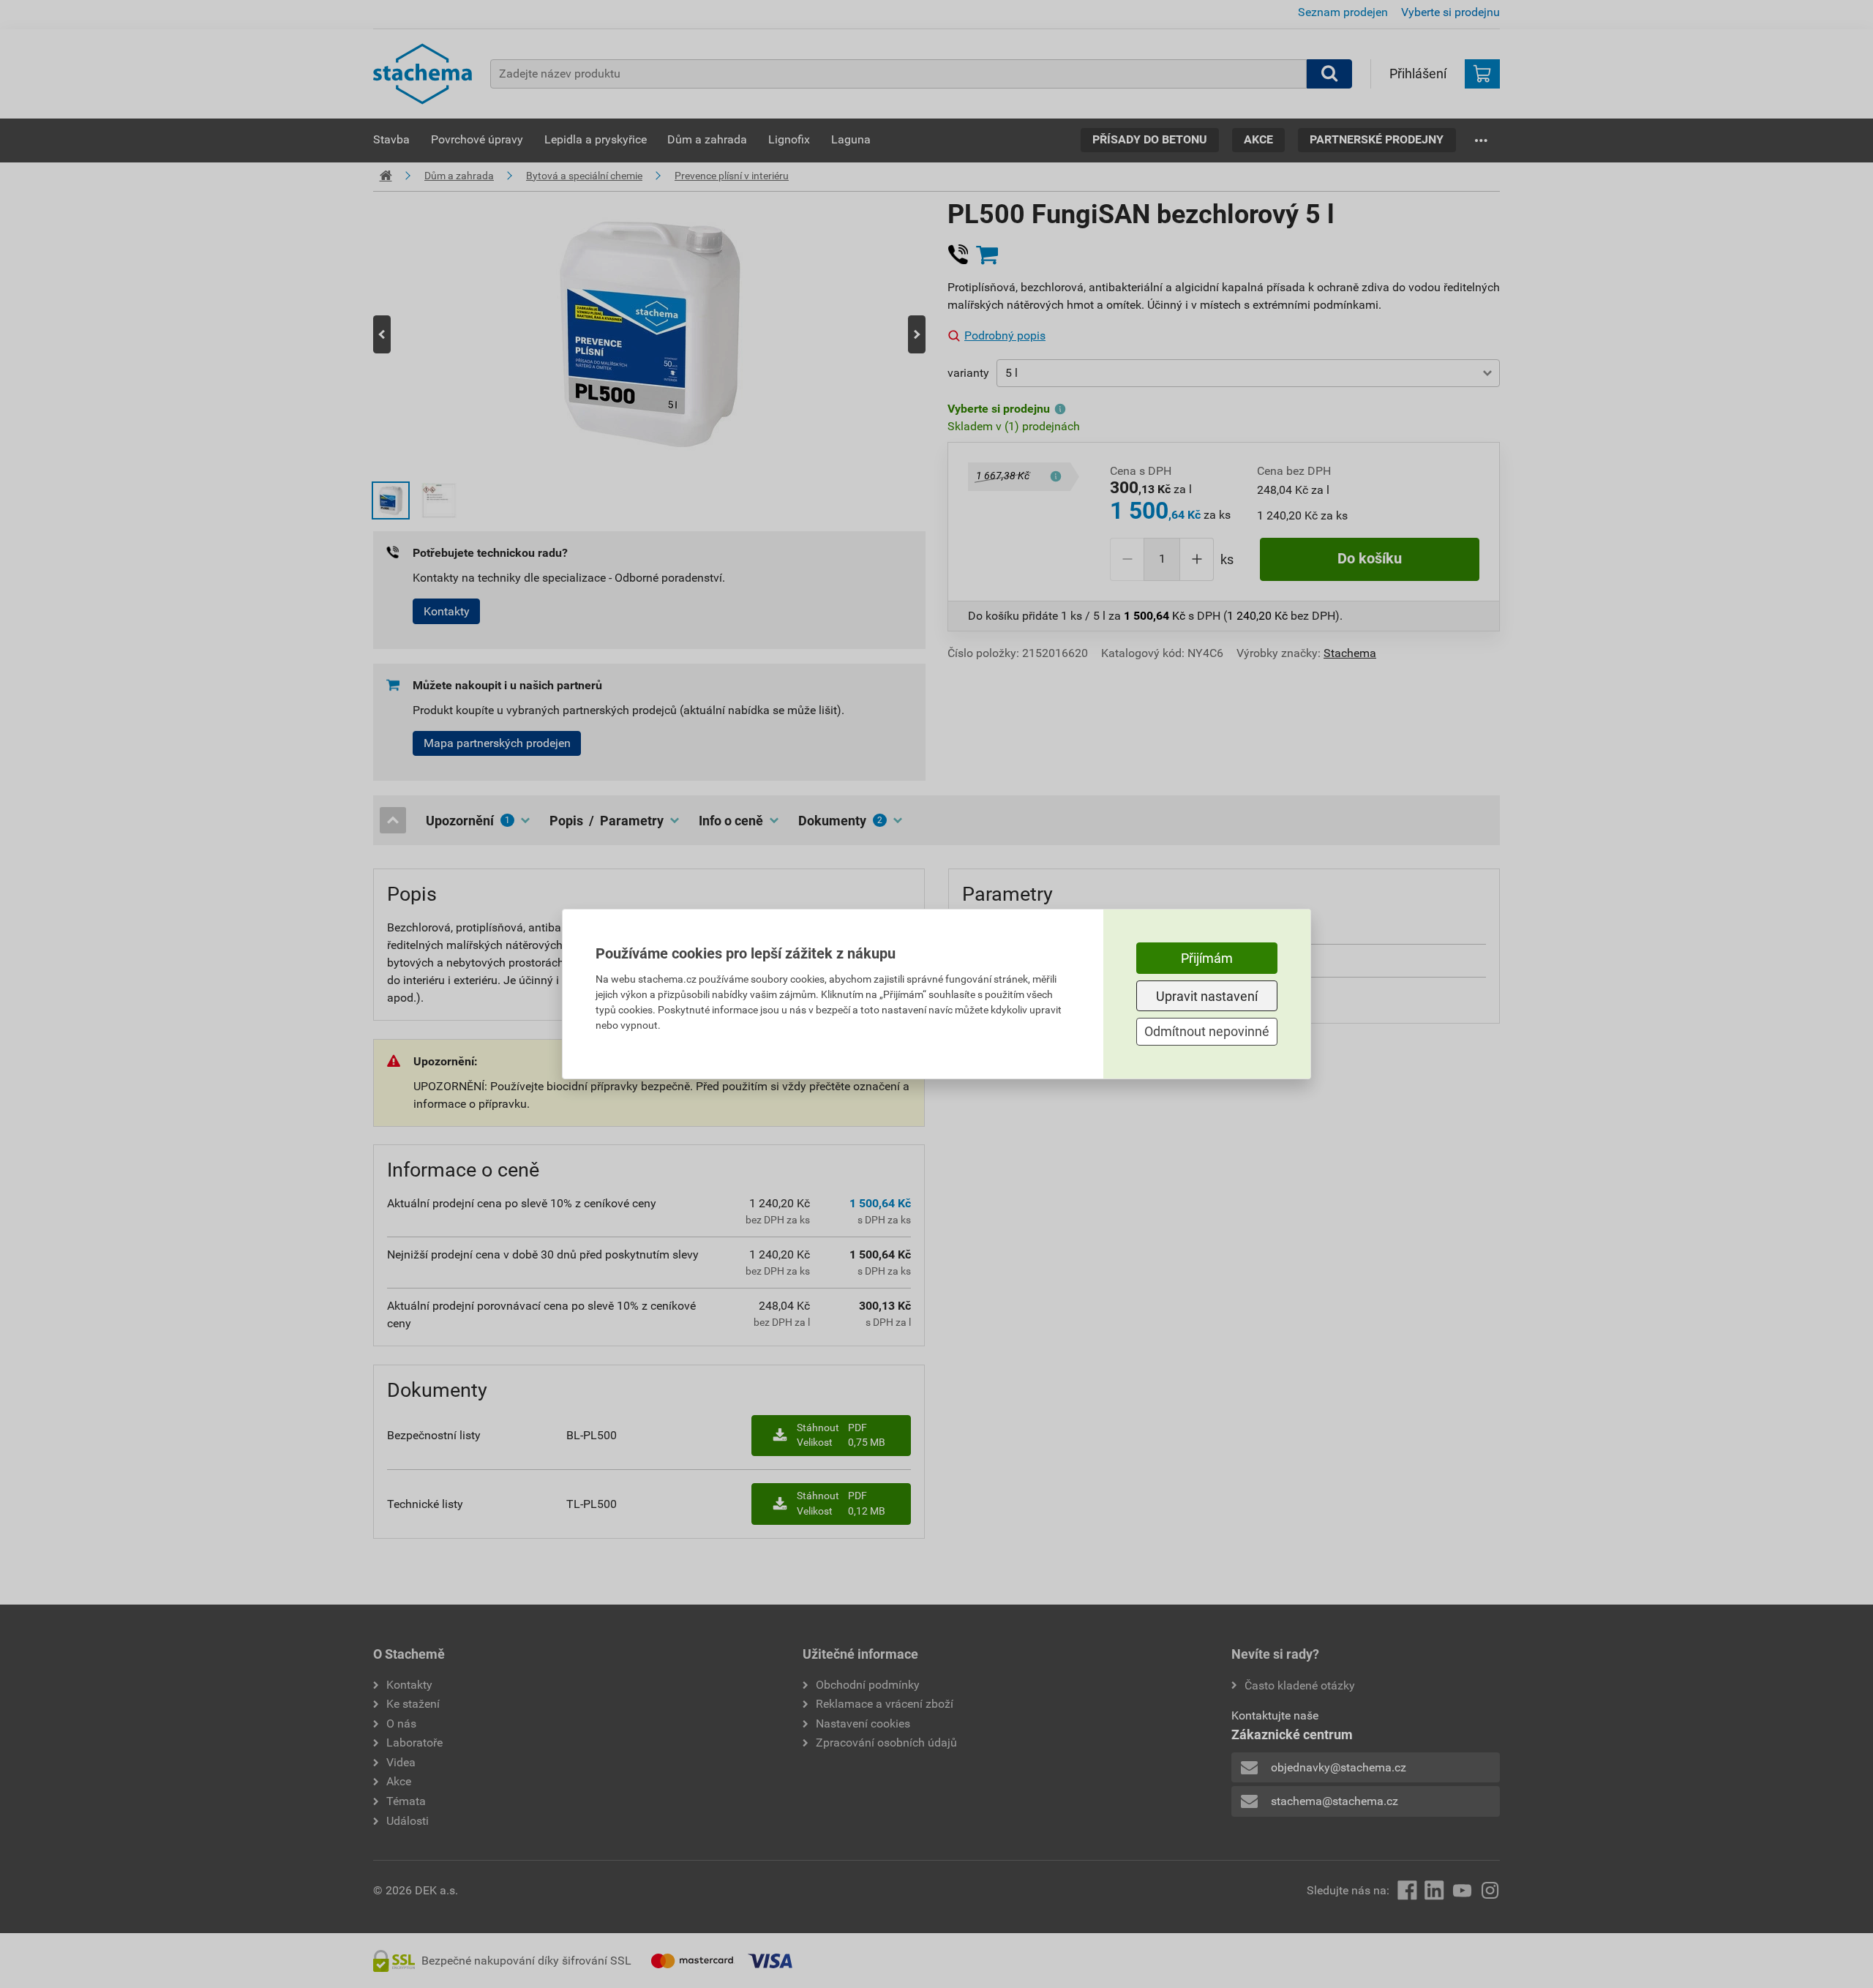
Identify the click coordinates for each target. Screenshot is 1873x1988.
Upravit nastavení (1207, 996)
